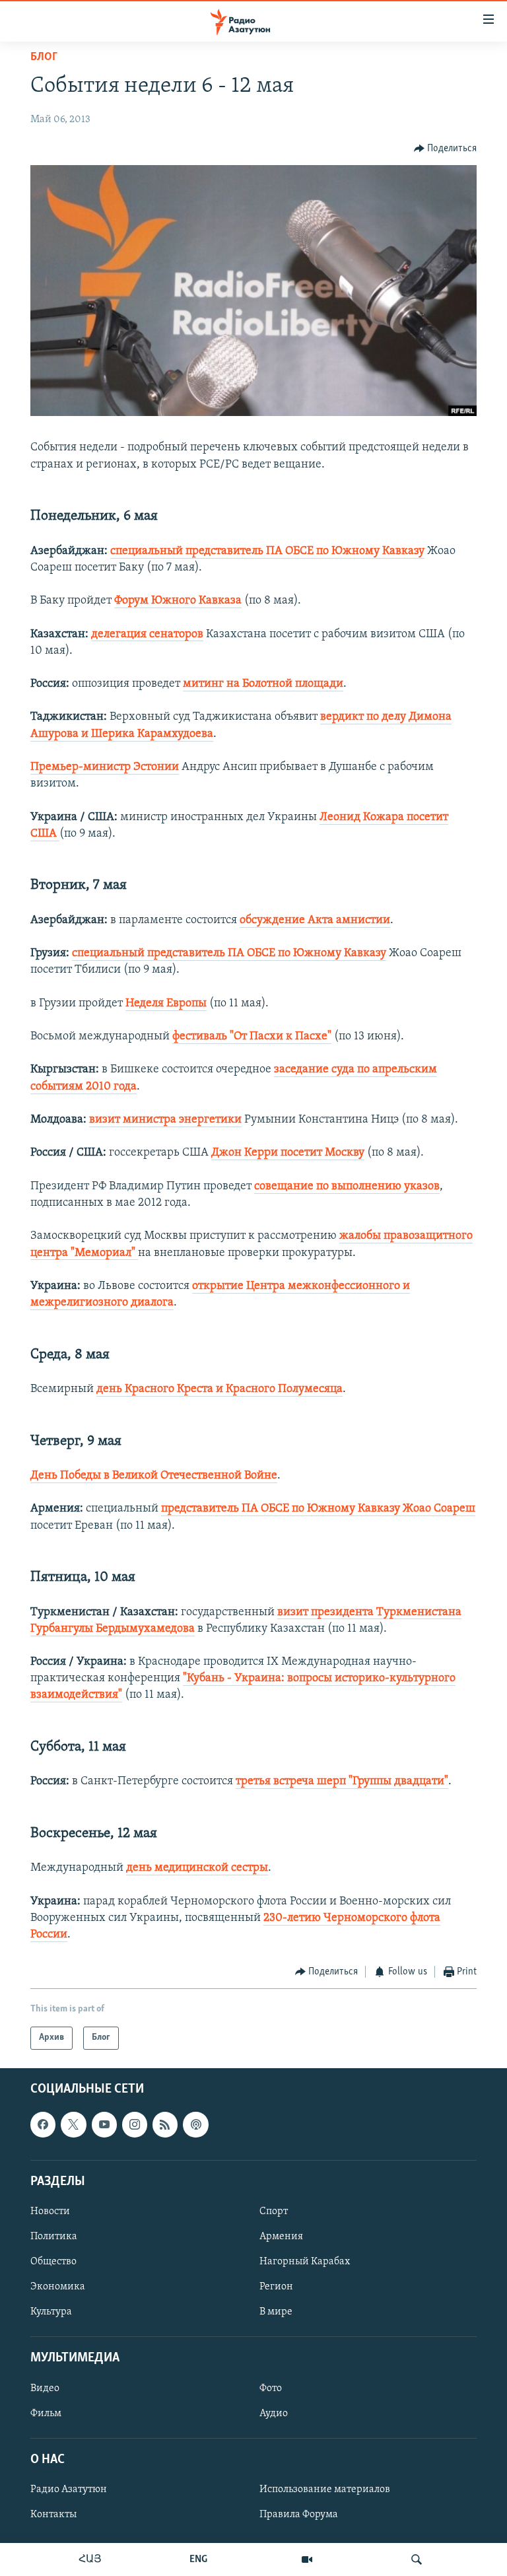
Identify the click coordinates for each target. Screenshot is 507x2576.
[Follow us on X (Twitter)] (73, 2124)
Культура (51, 2312)
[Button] (446, 149)
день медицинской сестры (197, 1868)
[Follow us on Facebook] (43, 2124)
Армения (281, 2237)
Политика (54, 2237)
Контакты (53, 2515)
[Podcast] (195, 2124)
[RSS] (165, 2124)
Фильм (46, 2413)
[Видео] (307, 2559)
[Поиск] (417, 2559)
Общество (53, 2262)
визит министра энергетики (165, 1120)
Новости (50, 2211)
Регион (276, 2287)
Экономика (58, 2287)
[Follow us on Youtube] (104, 2124)
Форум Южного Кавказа (178, 601)
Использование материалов (325, 2489)
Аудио (274, 2413)
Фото (271, 2388)
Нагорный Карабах (305, 2262)
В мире (276, 2312)
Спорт (274, 2211)
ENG (198, 2559)
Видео (45, 2388)
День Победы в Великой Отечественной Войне (154, 1476)
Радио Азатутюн (69, 2489)
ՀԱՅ (90, 2559)
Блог (44, 57)
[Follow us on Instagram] (135, 2124)
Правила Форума (299, 2515)
